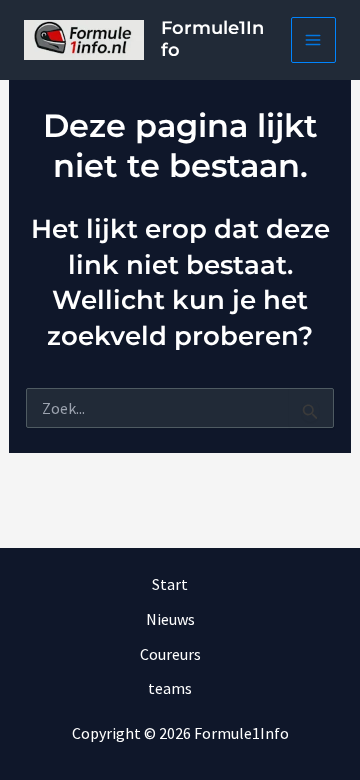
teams (170, 688)
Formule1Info (212, 39)
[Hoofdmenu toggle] (314, 40)
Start (170, 584)
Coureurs (170, 654)
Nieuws (170, 619)
